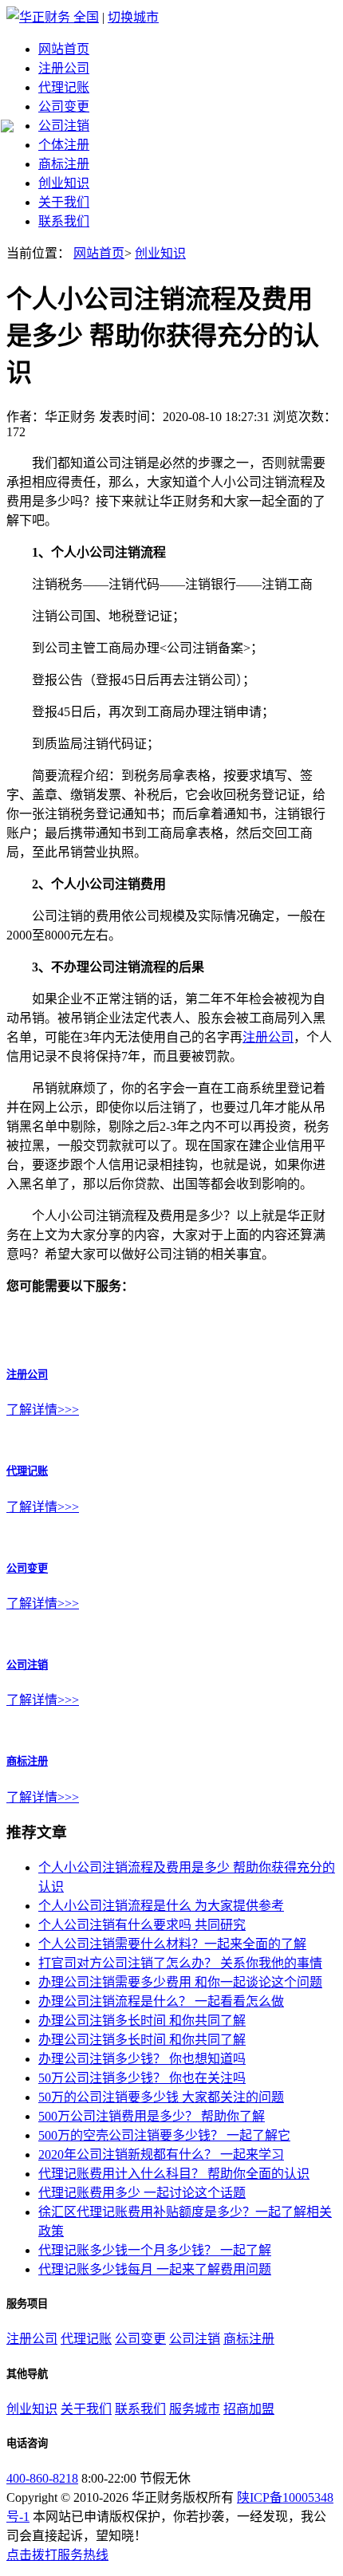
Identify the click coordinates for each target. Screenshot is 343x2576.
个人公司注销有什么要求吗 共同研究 (142, 1925)
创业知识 (64, 183)
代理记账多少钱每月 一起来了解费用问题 (155, 2269)
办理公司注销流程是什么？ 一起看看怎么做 (161, 2001)
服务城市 (195, 2409)
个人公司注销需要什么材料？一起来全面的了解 (172, 1944)
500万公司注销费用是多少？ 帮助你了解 (152, 2116)
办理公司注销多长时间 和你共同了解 (142, 2021)
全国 (86, 17)
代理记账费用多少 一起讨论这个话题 (142, 2193)
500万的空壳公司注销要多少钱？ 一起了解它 (164, 2135)
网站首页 (64, 49)
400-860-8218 (42, 2478)
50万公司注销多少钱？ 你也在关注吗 (142, 2078)
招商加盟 (249, 2409)
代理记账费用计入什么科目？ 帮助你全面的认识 (174, 2174)
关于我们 (64, 202)
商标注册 (64, 164)
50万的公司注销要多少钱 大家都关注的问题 (161, 2097)
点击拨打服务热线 (57, 2555)
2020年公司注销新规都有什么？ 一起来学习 (161, 2155)
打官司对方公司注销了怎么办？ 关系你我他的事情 (180, 1963)
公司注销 (64, 126)
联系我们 (64, 221)
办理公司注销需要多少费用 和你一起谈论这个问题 (180, 1982)
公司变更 (64, 106)
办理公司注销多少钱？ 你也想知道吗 (142, 2059)
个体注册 (64, 145)
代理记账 (64, 87)
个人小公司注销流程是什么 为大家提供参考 (161, 1906)
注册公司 (64, 68)
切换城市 (133, 17)
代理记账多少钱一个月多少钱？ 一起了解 (155, 2250)
